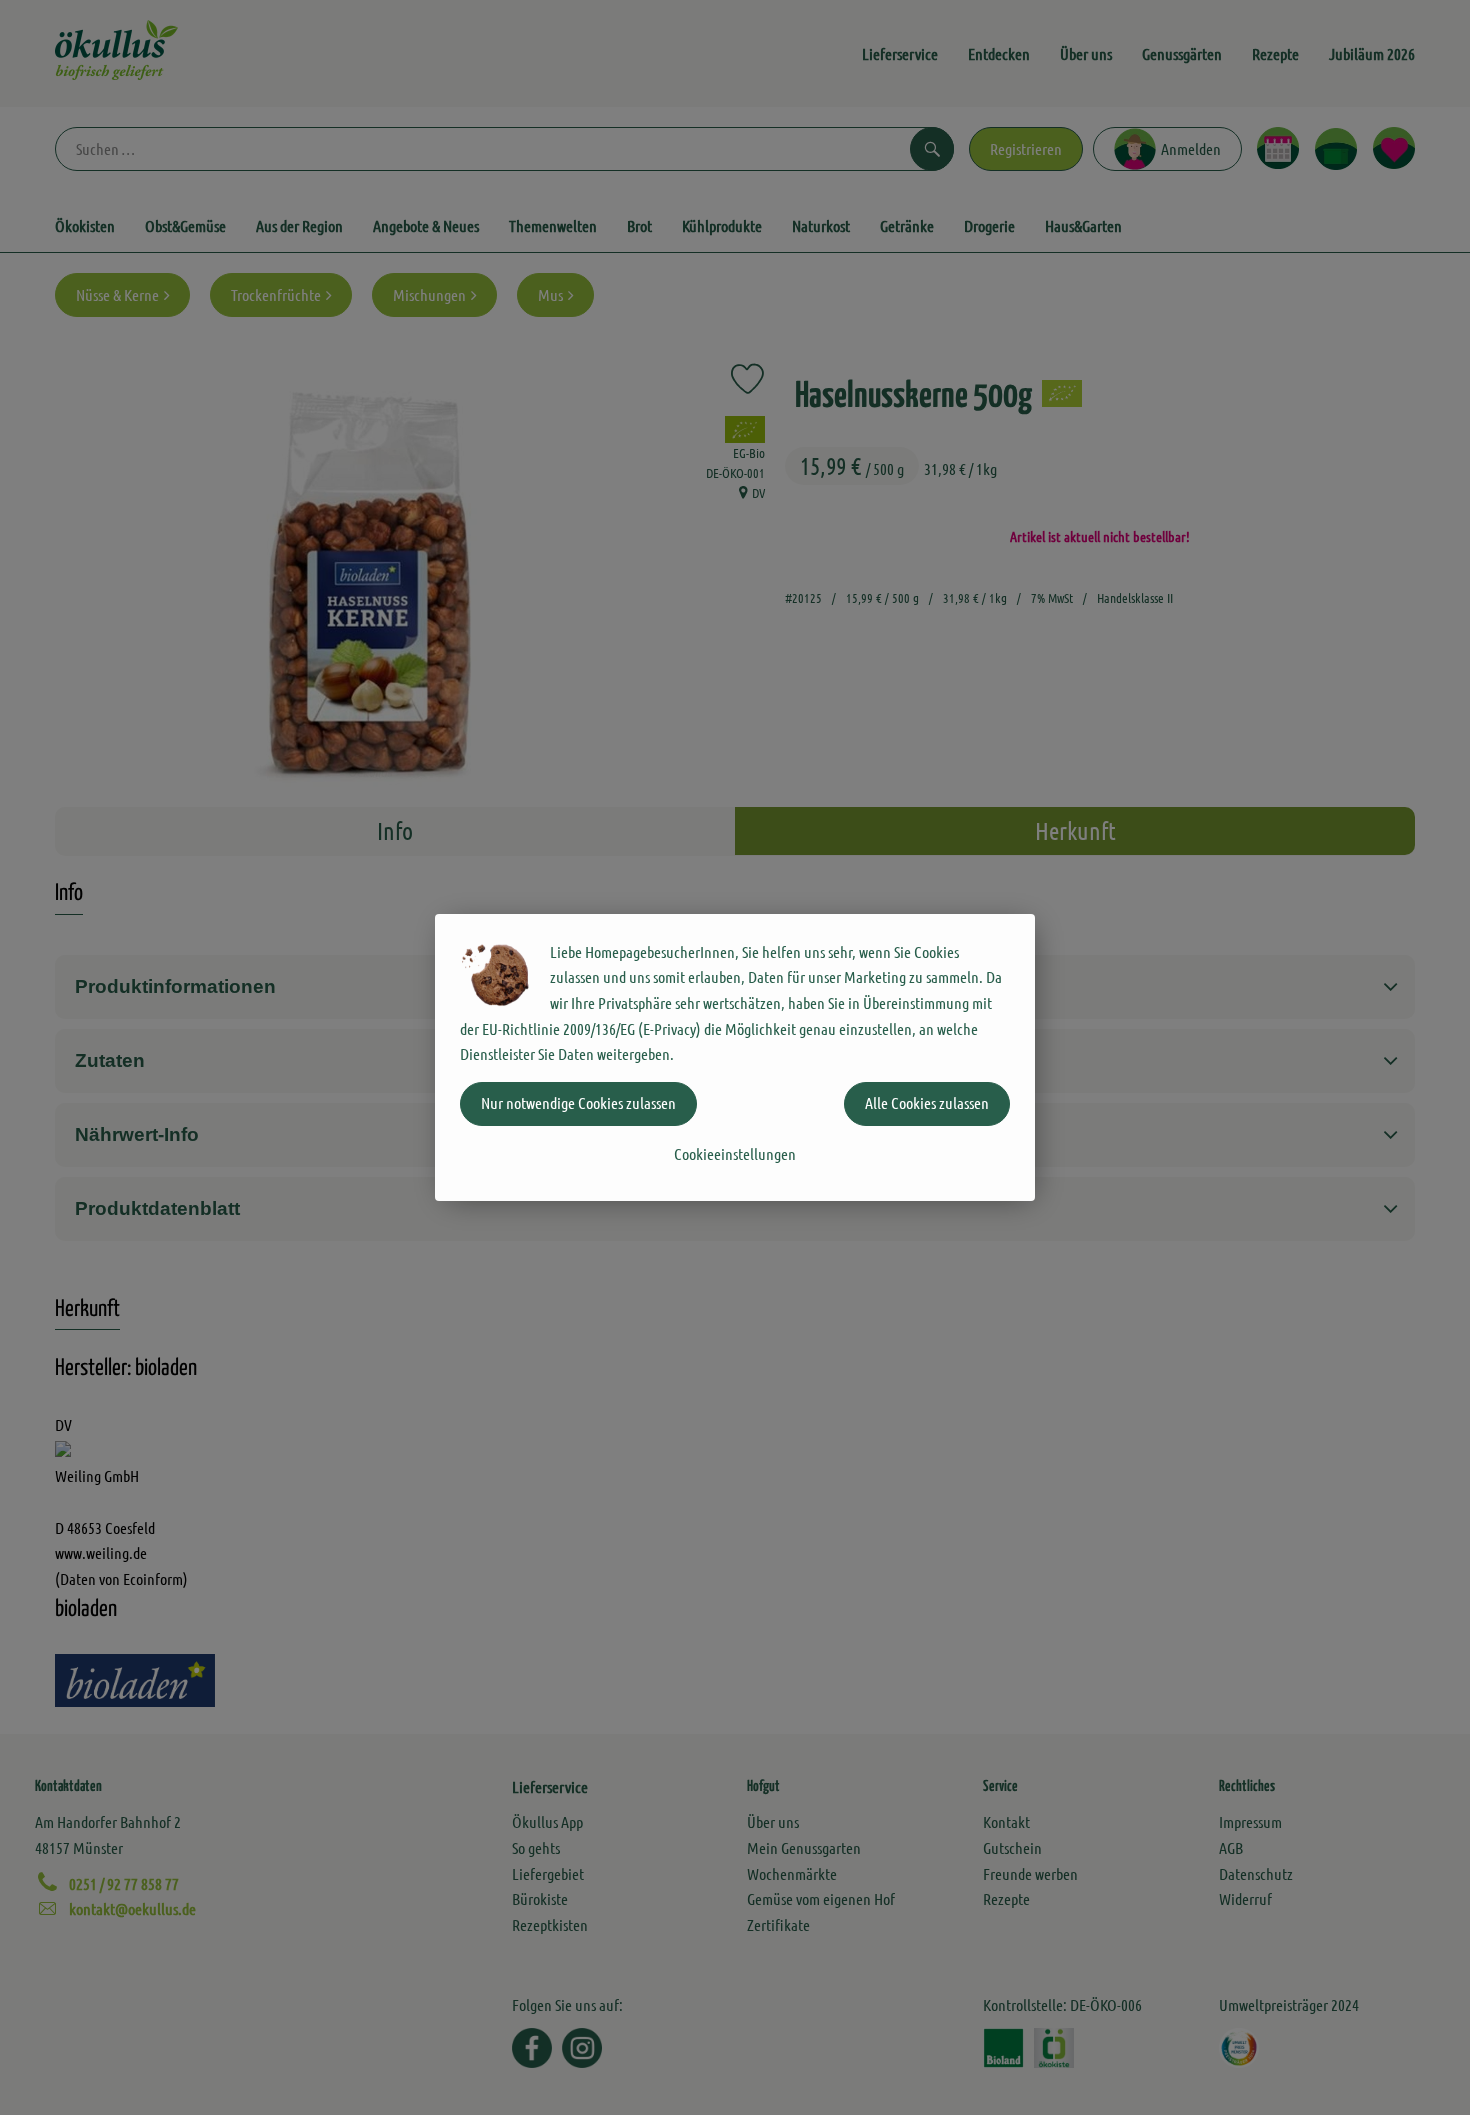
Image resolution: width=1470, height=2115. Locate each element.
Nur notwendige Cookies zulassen (578, 1102)
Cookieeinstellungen (735, 1153)
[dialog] (735, 1057)
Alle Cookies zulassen (927, 1102)
